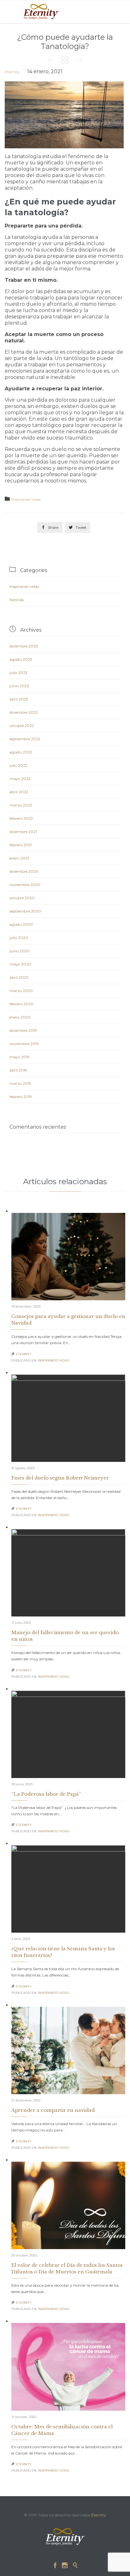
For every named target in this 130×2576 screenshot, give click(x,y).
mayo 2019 (20, 1057)
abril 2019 (18, 1070)
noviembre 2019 (24, 1044)
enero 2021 (19, 858)
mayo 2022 (20, 779)
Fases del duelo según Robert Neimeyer (60, 1478)
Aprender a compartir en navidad (53, 2110)
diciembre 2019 (23, 1030)
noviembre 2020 (25, 885)
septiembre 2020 (25, 911)
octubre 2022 (22, 726)
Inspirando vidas (26, 499)
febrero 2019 (21, 1097)
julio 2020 (19, 938)
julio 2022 (18, 765)
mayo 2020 (20, 964)
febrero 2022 (21, 818)
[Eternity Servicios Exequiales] (41, 12)
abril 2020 (19, 977)
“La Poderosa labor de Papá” (47, 1794)
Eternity (12, 72)
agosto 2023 (21, 659)
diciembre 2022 (24, 712)
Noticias (17, 600)
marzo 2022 (21, 805)
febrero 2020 (21, 1004)
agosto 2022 (21, 752)
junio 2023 (19, 686)
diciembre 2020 (24, 871)
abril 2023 (19, 699)
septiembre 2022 (25, 739)
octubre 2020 (22, 898)
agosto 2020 (21, 924)
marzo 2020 (21, 991)
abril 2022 (19, 792)
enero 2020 (20, 1017)
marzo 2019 (20, 1083)
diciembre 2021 (23, 832)
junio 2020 (20, 951)
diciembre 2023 (24, 646)
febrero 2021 (21, 845)
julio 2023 (18, 673)
